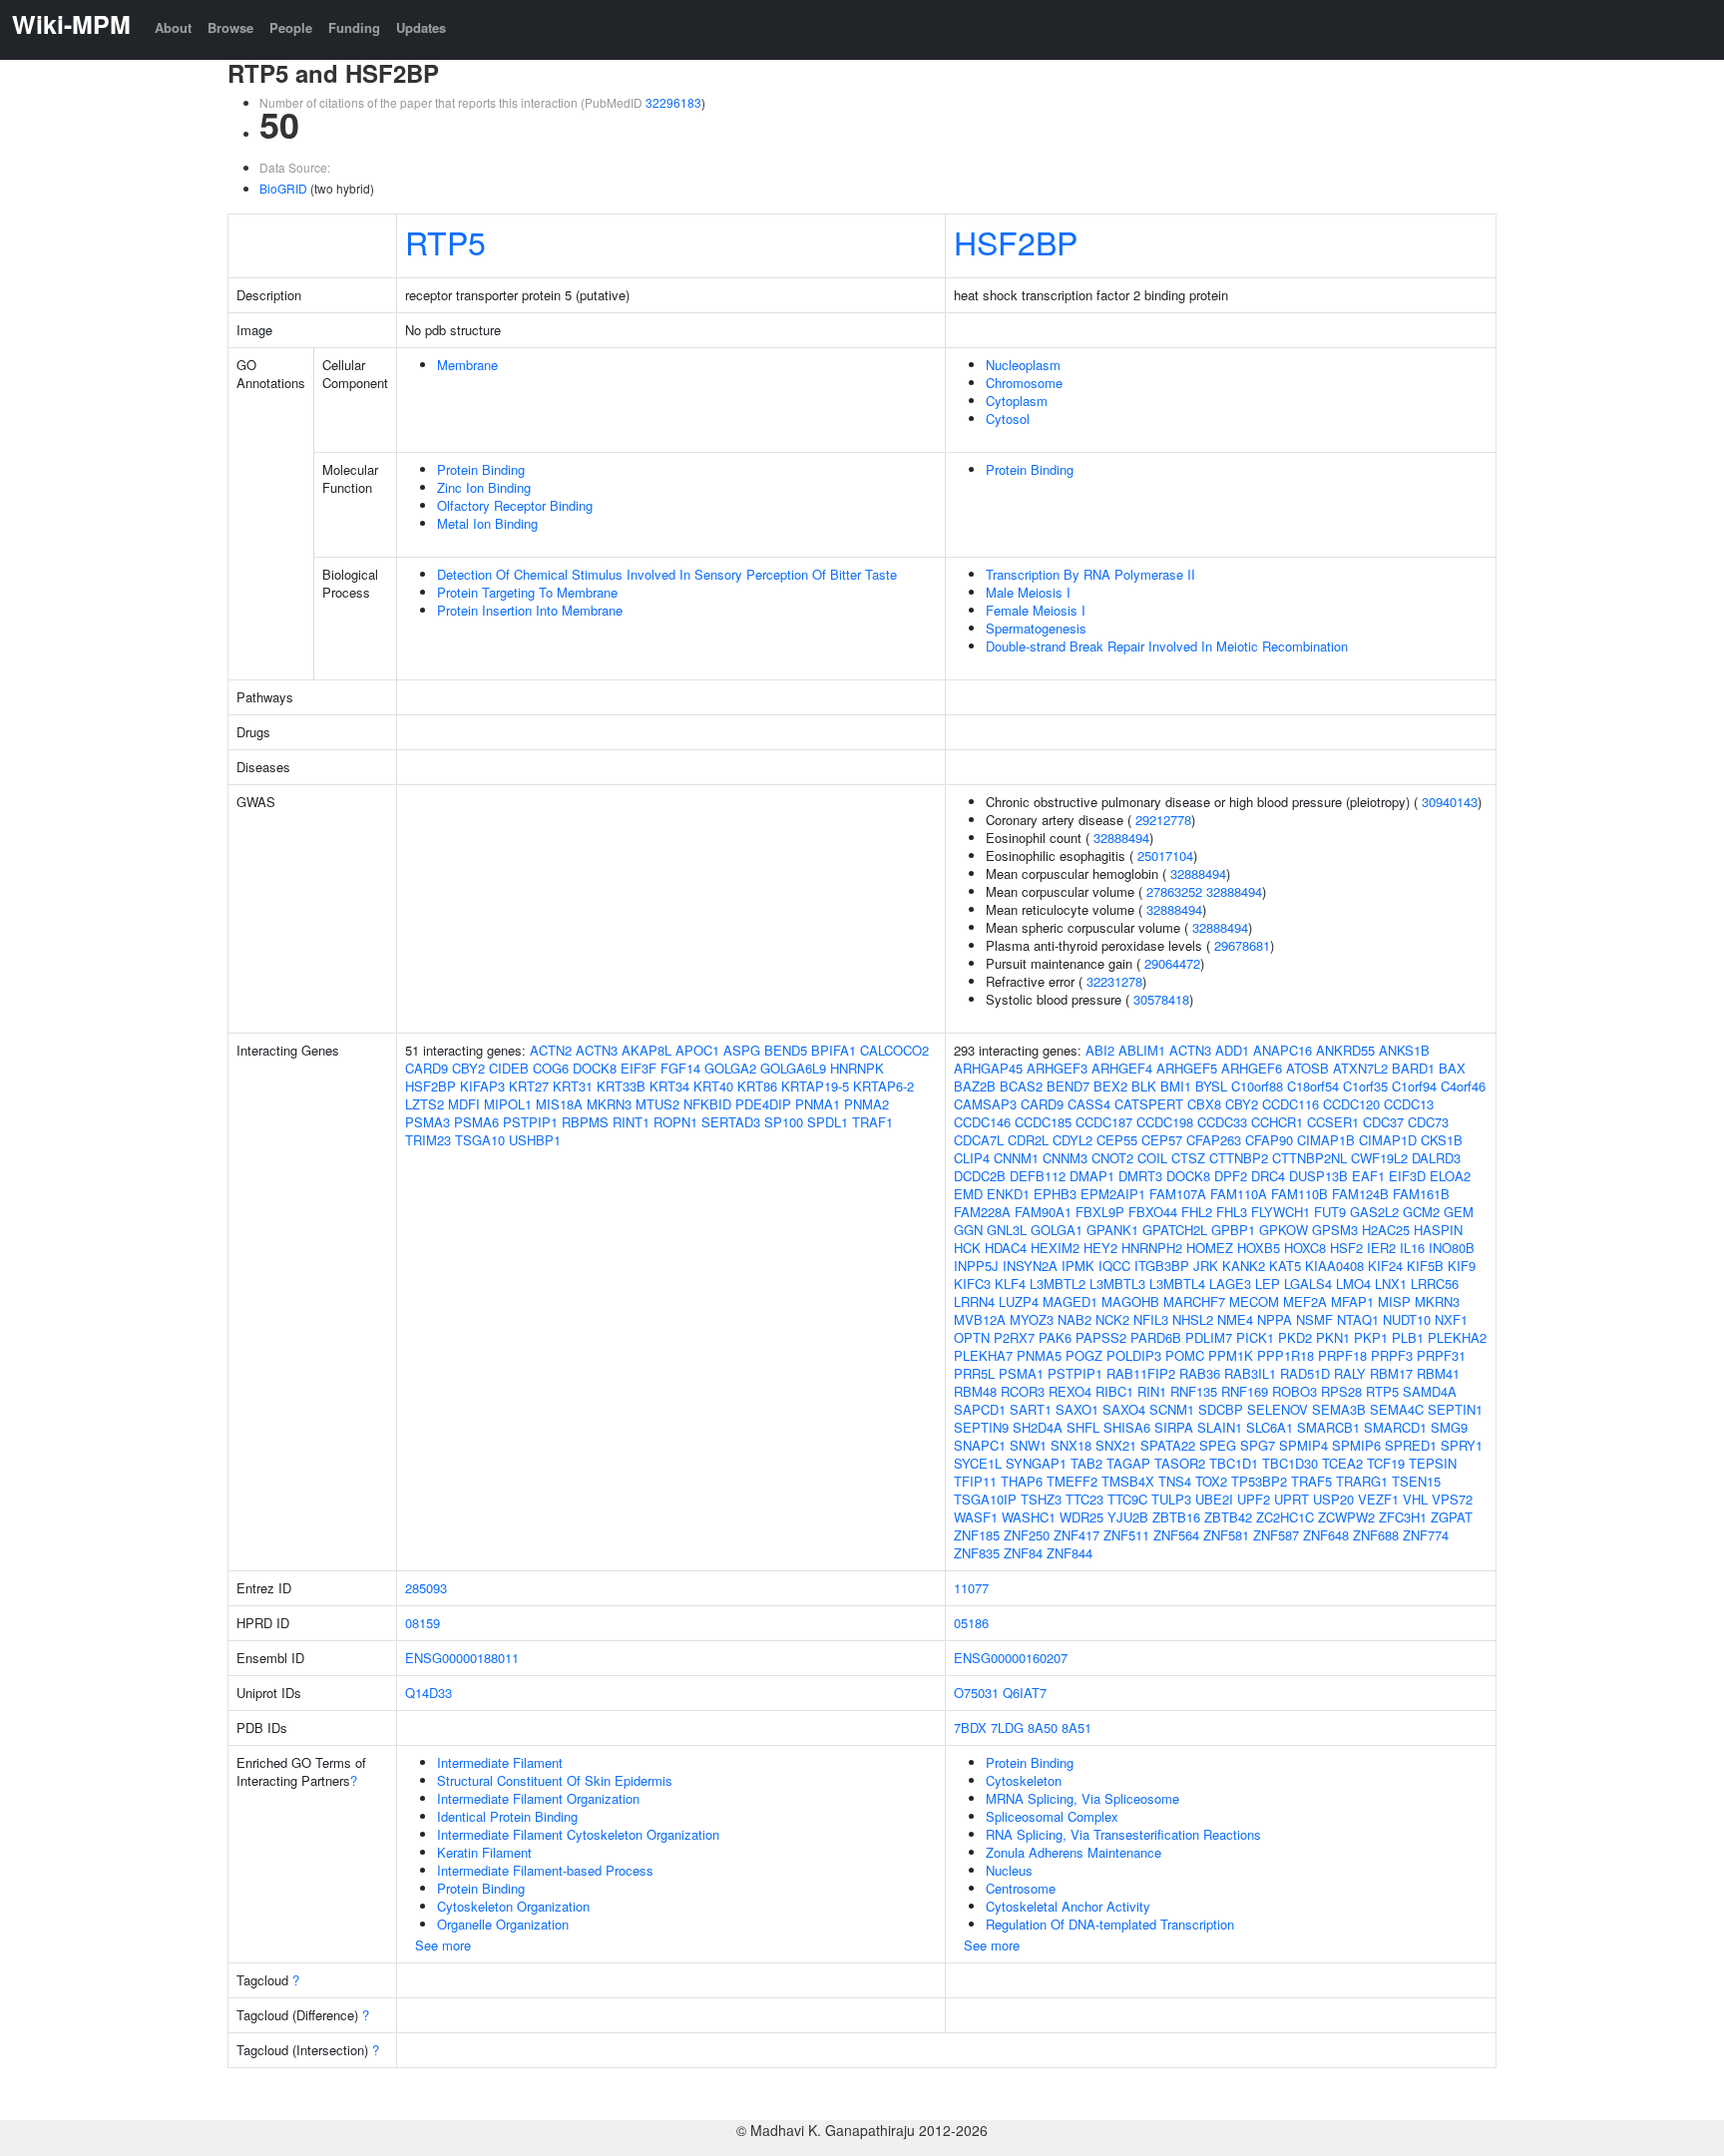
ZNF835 (977, 1553)
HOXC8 (1305, 1248)
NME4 (1235, 1319)
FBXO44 (1153, 1212)
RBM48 (975, 1391)
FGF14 (680, 1068)
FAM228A (982, 1212)
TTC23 (1084, 1499)
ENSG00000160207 (1011, 1658)
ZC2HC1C (1285, 1517)
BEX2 (1110, 1086)
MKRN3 (609, 1104)
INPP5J (976, 1266)
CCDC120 (1351, 1104)
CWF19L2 (1379, 1158)
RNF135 (1194, 1391)
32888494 (1121, 838)
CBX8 (1204, 1104)
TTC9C (1127, 1499)
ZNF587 (1276, 1535)
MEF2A (1305, 1301)
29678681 (1242, 945)
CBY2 (468, 1068)
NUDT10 (1407, 1319)
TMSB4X (1128, 1481)
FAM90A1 (1043, 1212)
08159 (423, 1623)
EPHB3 (1055, 1194)
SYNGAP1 (1036, 1463)
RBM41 (1438, 1373)
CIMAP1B (1326, 1140)
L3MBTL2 (1058, 1284)
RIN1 (1152, 1391)
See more (443, 1945)
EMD (968, 1194)
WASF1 (976, 1517)
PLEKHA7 (983, 1355)
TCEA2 (1342, 1463)
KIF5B (1425, 1266)
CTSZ (1188, 1158)
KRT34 (669, 1086)
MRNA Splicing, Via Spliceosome (1082, 1798)
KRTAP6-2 (883, 1086)
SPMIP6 (1356, 1445)
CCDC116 (1291, 1104)
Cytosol (1008, 419)
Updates (421, 27)
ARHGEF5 (1187, 1068)
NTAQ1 (1358, 1319)
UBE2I (1214, 1499)
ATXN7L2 (1360, 1068)
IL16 (1412, 1248)
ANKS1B (1404, 1050)
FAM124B (1360, 1194)
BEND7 (1068, 1086)
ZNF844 (1070, 1553)
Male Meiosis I (1028, 592)
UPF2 (1254, 1499)
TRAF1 (872, 1122)
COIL (1152, 1158)
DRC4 (1268, 1176)
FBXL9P (1100, 1212)
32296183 (673, 102)
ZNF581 (1226, 1535)
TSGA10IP (985, 1499)
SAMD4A (1430, 1391)
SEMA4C (1397, 1409)
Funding (354, 27)
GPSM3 (1335, 1230)
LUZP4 (1019, 1301)
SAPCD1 (980, 1409)
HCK (967, 1248)
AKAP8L (646, 1050)
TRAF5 (1311, 1481)
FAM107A (1178, 1194)
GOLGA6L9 (793, 1068)
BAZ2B (975, 1086)
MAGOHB (1130, 1301)
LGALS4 (1308, 1284)
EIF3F (639, 1068)
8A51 (1077, 1727)
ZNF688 (1376, 1535)
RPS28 (1341, 1391)
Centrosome (1021, 1888)
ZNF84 (1023, 1553)
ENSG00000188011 (462, 1658)
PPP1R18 (1286, 1355)
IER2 (1381, 1248)
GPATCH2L (1175, 1230)
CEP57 (1162, 1140)
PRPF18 (1342, 1355)
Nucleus (1009, 1870)
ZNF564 (1176, 1535)
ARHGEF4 (1122, 1068)
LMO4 (1353, 1284)
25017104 (1165, 856)
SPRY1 (1462, 1445)
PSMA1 (1021, 1373)
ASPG (742, 1050)
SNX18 (1071, 1445)
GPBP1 (1233, 1230)
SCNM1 (1172, 1409)
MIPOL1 (508, 1104)
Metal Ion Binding (487, 523)
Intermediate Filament (500, 1762)
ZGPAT (1452, 1517)
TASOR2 (1180, 1463)
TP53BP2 (1259, 1481)
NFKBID (707, 1104)
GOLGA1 (1057, 1230)
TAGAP (1128, 1463)
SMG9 (1449, 1427)
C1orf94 (1414, 1086)
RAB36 (1200, 1373)
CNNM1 (1016, 1158)
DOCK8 (595, 1068)
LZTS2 (425, 1104)
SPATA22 (1168, 1445)
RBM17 (1391, 1373)
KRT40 (713, 1086)
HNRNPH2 (1152, 1248)
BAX (1452, 1068)
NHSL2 (1193, 1319)
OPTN (972, 1337)
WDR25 (1081, 1517)
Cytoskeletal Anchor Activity (1068, 1906)
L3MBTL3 (1117, 1284)
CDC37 (1383, 1122)
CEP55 (1117, 1140)
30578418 (1161, 999)
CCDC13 (1409, 1104)
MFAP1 (1352, 1301)
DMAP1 (1092, 1176)
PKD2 (1295, 1337)
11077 (971, 1588)
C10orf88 (1257, 1086)
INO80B (1452, 1248)
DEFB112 (1038, 1176)
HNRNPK (857, 1068)
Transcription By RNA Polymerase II (1090, 574)
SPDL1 (828, 1122)
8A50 (1043, 1727)
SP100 (784, 1122)
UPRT (1292, 1499)
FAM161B (1421, 1194)
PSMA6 (476, 1122)
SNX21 (1116, 1445)
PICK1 (1255, 1337)
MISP (1394, 1301)
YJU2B (1128, 1517)
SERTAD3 (731, 1122)
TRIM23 (428, 1140)
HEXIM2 (1055, 1248)
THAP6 (1022, 1481)
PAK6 (1055, 1337)
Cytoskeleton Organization (513, 1906)
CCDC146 (982, 1122)
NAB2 (1075, 1319)
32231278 (1114, 981)
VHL (1415, 1499)
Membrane (467, 365)
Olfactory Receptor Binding (515, 505)
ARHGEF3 (1057, 1068)
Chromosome (1024, 383)
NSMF (1314, 1319)
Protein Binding (481, 469)
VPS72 (1452, 1499)
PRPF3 (1392, 1355)
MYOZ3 (1032, 1319)
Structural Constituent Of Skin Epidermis (555, 1780)
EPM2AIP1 (1113, 1194)
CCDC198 (1165, 1122)
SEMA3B (1339, 1409)
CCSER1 (1333, 1122)
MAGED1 (1070, 1301)
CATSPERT (1149, 1104)
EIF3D (1407, 1176)
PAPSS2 (1101, 1337)
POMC (1185, 1355)
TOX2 (1211, 1481)
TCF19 (1386, 1463)
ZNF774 (1426, 1535)
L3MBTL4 (1177, 1284)
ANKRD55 (1345, 1050)
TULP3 (1171, 1499)
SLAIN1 (1220, 1427)
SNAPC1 (980, 1445)
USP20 (1333, 1499)
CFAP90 (1269, 1140)
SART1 (1031, 1409)
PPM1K (1231, 1355)
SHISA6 (1127, 1427)
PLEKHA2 (1457, 1337)
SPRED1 (1411, 1445)
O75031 (976, 1693)
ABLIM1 (1142, 1050)
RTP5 (445, 241)
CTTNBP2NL (1309, 1158)
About (173, 27)
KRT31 (573, 1086)
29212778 (1163, 820)
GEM (1459, 1212)
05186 (971, 1623)
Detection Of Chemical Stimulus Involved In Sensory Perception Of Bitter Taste (667, 574)
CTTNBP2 (1239, 1158)
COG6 (551, 1068)
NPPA (1275, 1319)
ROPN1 (675, 1122)
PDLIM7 (1209, 1337)
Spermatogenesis (1036, 628)
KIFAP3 (482, 1086)
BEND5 (786, 1050)
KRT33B (621, 1086)
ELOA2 (1450, 1176)
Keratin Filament (484, 1852)
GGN (968, 1230)
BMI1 (1176, 1086)
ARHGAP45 (988, 1068)
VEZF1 (1378, 1499)
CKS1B (1442, 1140)
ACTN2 (551, 1050)
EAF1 (1368, 1176)
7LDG (1007, 1727)
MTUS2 (657, 1104)
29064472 (1172, 963)
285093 (426, 1588)
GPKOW (1284, 1230)
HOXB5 (1259, 1248)
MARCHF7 (1194, 1301)
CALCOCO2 (894, 1050)
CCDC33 (1222, 1122)
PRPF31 (1441, 1355)
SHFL (1083, 1427)
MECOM (1254, 1301)
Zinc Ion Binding (484, 487)
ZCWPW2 (1346, 1517)
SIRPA (1174, 1427)
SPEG (1218, 1445)
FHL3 (1232, 1212)
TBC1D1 (1234, 1463)
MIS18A (559, 1104)
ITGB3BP (1162, 1266)
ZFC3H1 (1403, 1517)
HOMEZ (1210, 1248)
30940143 (1450, 802)
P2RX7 (1014, 1337)
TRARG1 (1362, 1481)
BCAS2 (1021, 1086)
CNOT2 (1112, 1158)
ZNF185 (977, 1535)
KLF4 (1010, 1284)
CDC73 (1428, 1122)
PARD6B (1156, 1337)
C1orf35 (1365, 1086)
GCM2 (1421, 1212)
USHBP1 (535, 1140)
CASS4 (1089, 1104)
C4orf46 (1463, 1086)
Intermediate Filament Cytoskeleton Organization (578, 1834)
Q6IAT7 (1025, 1693)
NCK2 (1112, 1319)
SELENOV (1278, 1409)
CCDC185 (1043, 1122)
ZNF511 (1126, 1535)
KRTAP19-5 (815, 1086)
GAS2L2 (1374, 1212)
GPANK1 (1112, 1230)
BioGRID (283, 188)
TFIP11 (975, 1481)
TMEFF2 (1072, 1481)
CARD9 (427, 1068)
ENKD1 (1008, 1194)
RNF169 (1245, 1391)
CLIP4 (972, 1158)
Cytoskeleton (1024, 1780)
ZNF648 (1326, 1535)
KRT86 (757, 1086)
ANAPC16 (1283, 1050)
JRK (1206, 1266)
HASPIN (1438, 1230)
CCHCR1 (1277, 1122)
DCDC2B (980, 1176)
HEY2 (1100, 1248)
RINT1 (631, 1122)
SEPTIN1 (1455, 1409)
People (291, 27)
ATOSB (1307, 1068)
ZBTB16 (1176, 1517)
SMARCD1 (1395, 1427)
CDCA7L (979, 1140)
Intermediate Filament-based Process (545, 1870)
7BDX (970, 1727)
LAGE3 (1230, 1284)
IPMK (1078, 1266)
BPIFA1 (834, 1050)
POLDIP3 (1134, 1355)
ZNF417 (1077, 1535)
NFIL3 (1151, 1319)
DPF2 (1231, 1176)
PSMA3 (428, 1122)
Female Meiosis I (1036, 610)
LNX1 (1391, 1284)
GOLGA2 (730, 1068)
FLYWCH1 (1281, 1212)
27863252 (1174, 891)
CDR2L (1028, 1140)
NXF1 (1451, 1319)
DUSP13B (1318, 1176)
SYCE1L (978, 1463)
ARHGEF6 (1252, 1068)
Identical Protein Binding (507, 1816)
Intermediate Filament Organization (538, 1798)
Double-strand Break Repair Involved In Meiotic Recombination (1167, 646)
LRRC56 (1435, 1284)
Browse (230, 27)
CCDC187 (1104, 1122)
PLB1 (1408, 1337)
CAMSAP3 (985, 1104)
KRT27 (529, 1086)
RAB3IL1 (1250, 1373)
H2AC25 (1386, 1230)
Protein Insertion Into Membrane (530, 610)
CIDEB (509, 1068)
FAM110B (1299, 1194)
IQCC (1114, 1266)
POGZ (1084, 1355)
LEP (1268, 1284)
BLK (1144, 1086)
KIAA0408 (1334, 1266)
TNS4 (1175, 1481)
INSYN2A (1030, 1266)
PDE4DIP (763, 1104)
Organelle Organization (503, 1924)
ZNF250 (1027, 1535)
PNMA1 (818, 1104)
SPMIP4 (1303, 1445)
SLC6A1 (1270, 1427)
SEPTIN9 (981, 1427)
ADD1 (1232, 1050)
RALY (1350, 1373)
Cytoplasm (1017, 401)
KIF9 (1462, 1266)
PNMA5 (1039, 1355)
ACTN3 (597, 1050)
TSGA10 (480, 1140)
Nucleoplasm (1023, 365)
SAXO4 (1124, 1409)
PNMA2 (866, 1104)
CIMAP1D (1388, 1140)
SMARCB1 (1328, 1427)
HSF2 (1346, 1248)
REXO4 (1070, 1391)
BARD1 (1413, 1068)
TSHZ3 (1041, 1499)
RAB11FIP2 (1141, 1373)
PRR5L (974, 1373)
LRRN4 (974, 1301)
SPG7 (1258, 1445)
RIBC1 (1114, 1391)
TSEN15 (1416, 1481)
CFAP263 (1214, 1140)
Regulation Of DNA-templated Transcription (1110, 1924)
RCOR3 (1023, 1391)
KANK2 (1244, 1266)
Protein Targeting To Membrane (527, 592)
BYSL (1211, 1086)
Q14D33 (429, 1693)
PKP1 (1371, 1337)
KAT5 (1285, 1266)
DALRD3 (1436, 1158)
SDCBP (1221, 1409)
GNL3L (1007, 1230)
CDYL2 (1073, 1140)
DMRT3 (1140, 1176)
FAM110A (1239, 1194)
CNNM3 (1065, 1158)
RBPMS (585, 1122)
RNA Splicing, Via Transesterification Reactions (1123, 1834)
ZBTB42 (1228, 1517)
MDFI (464, 1104)
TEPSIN (1433, 1463)
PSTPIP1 (530, 1122)
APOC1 (697, 1050)
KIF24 (1385, 1266)
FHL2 (1197, 1212)
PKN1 (1333, 1337)
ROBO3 (1294, 1391)
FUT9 (1330, 1212)
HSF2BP (1016, 241)
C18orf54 (1313, 1086)
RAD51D (1305, 1373)
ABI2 (1100, 1050)
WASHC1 (1029, 1517)
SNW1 (1028, 1445)
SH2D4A (1038, 1427)
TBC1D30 (1290, 1463)
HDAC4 (1006, 1248)
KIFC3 (972, 1284)
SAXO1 (1077, 1409)
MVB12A (980, 1319)
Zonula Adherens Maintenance (1074, 1852)
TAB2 (1086, 1463)
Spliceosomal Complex (1052, 1816)
